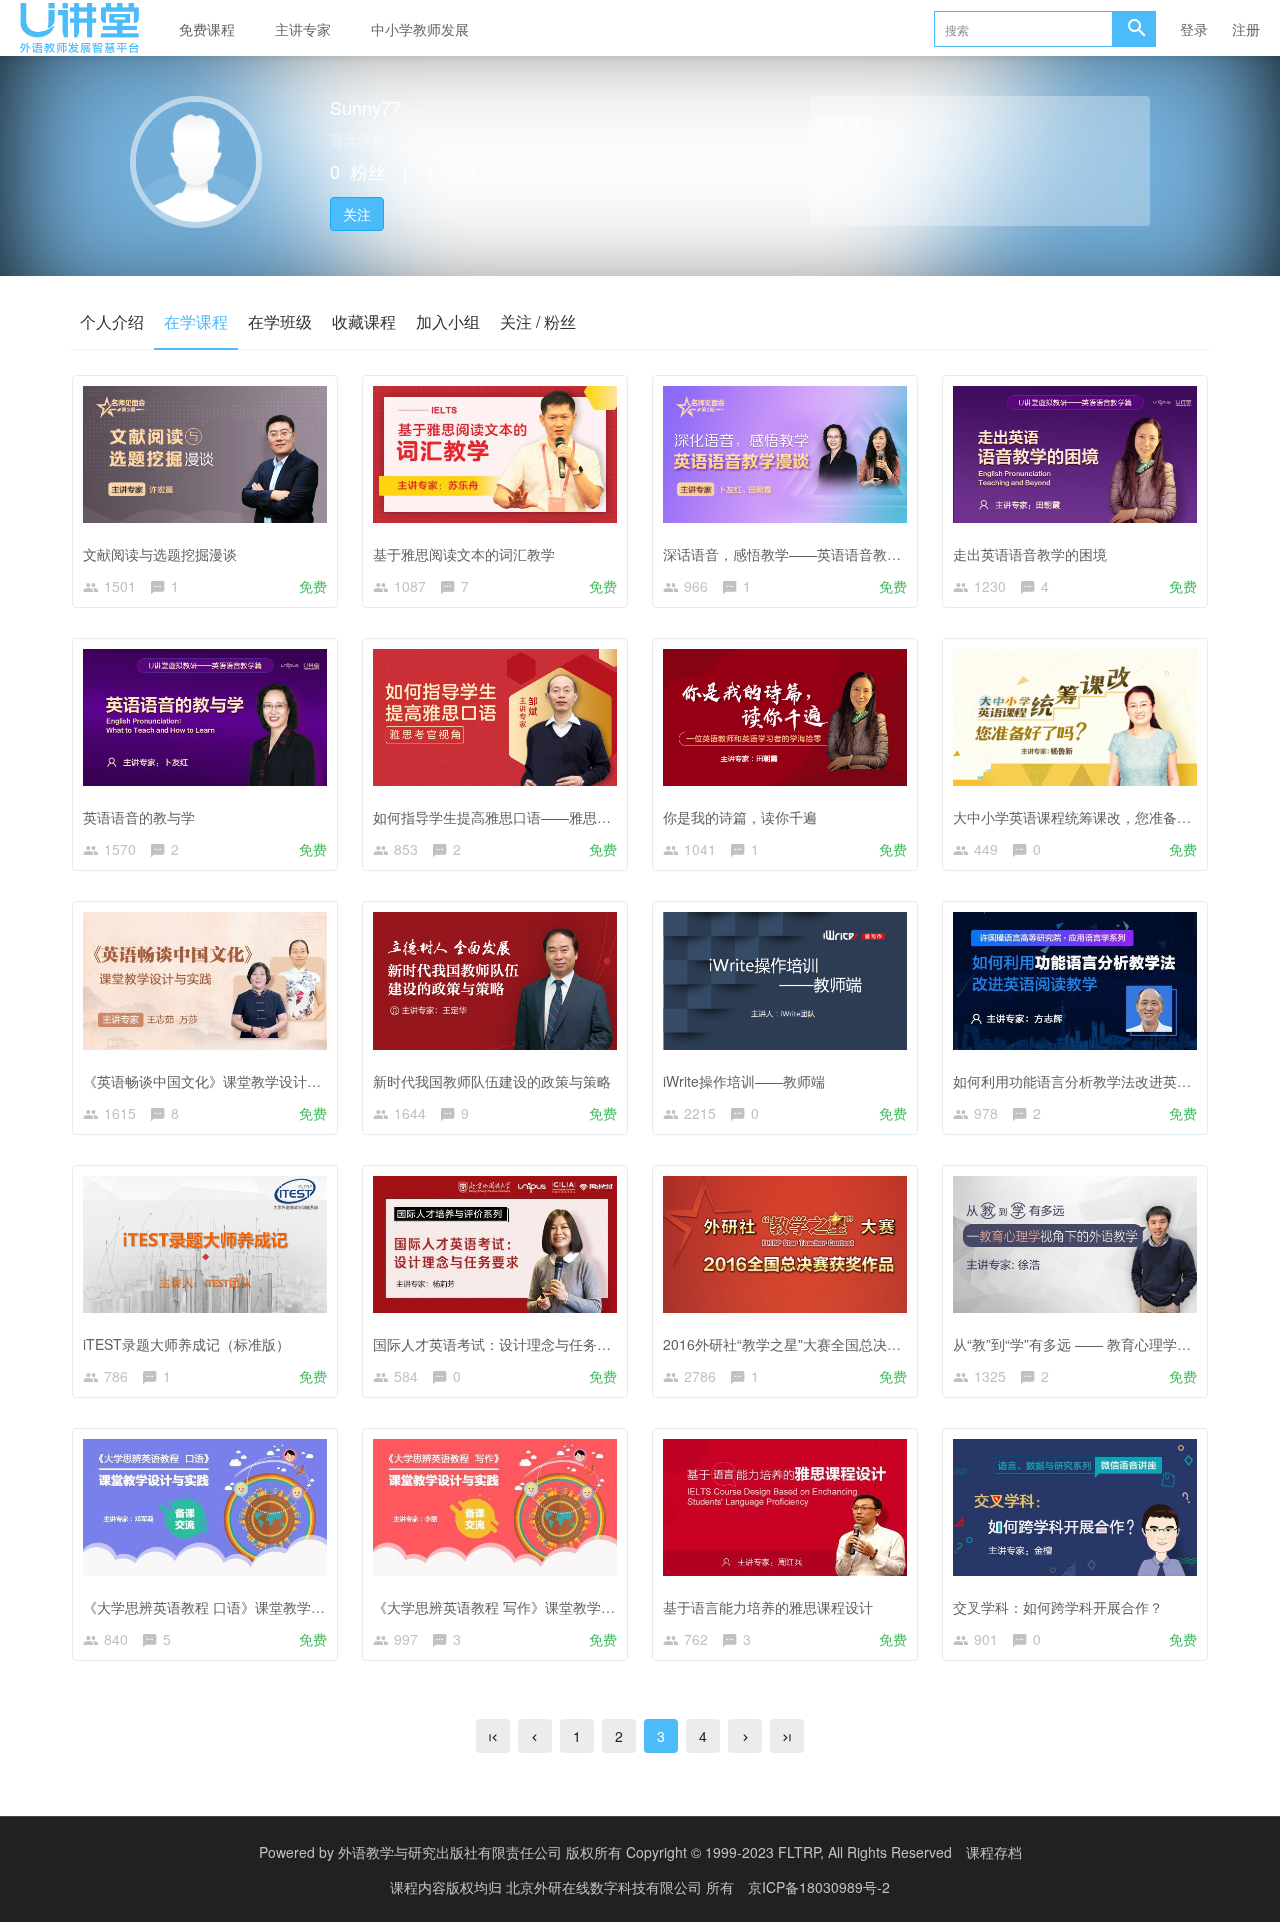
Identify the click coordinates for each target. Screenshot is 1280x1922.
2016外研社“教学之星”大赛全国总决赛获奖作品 (810, 1344)
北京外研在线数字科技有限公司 (606, 1887)
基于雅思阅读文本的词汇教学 (464, 554)
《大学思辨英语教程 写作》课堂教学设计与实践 (522, 1607)
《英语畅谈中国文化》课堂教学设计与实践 (216, 1081)
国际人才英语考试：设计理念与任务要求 (499, 1344)
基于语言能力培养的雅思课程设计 (768, 1607)
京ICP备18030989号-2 (819, 1887)
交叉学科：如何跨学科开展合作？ (1058, 1607)
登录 (1194, 29)
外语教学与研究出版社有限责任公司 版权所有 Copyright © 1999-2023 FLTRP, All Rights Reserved (645, 1852)
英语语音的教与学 (139, 817)
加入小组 (448, 321)
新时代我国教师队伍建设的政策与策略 (492, 1081)
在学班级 (280, 321)
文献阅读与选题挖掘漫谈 (160, 554)
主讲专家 (303, 29)
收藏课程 (364, 321)
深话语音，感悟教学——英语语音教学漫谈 (796, 554)
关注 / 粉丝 (538, 321)
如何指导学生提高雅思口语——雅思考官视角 (513, 817)
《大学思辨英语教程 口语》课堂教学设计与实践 (232, 1607)
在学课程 (196, 321)
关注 (357, 214)
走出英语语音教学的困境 (1030, 554)
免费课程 (207, 29)
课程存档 (994, 1852)
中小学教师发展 (420, 29)
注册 (1246, 29)
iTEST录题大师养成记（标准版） (186, 1344)
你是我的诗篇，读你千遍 (740, 817)
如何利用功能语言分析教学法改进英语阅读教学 (1100, 1081)
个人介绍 (112, 321)
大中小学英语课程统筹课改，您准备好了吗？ (1093, 817)
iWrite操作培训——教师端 (744, 1081)
